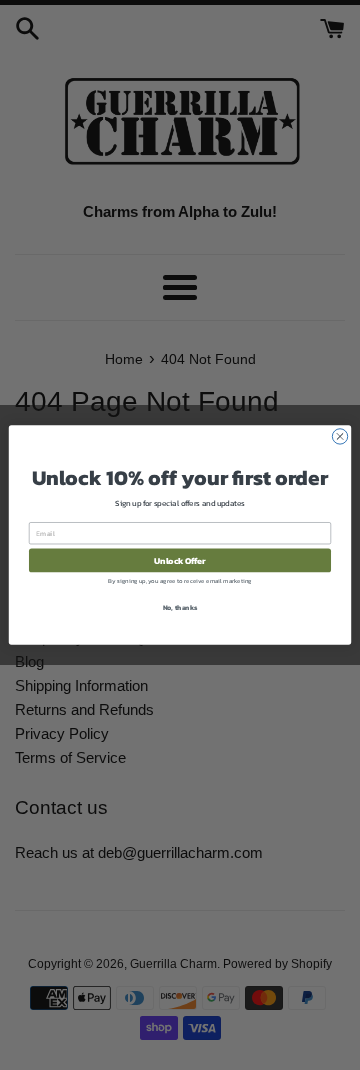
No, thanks (180, 607)
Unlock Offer (179, 560)
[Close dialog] (339, 436)
